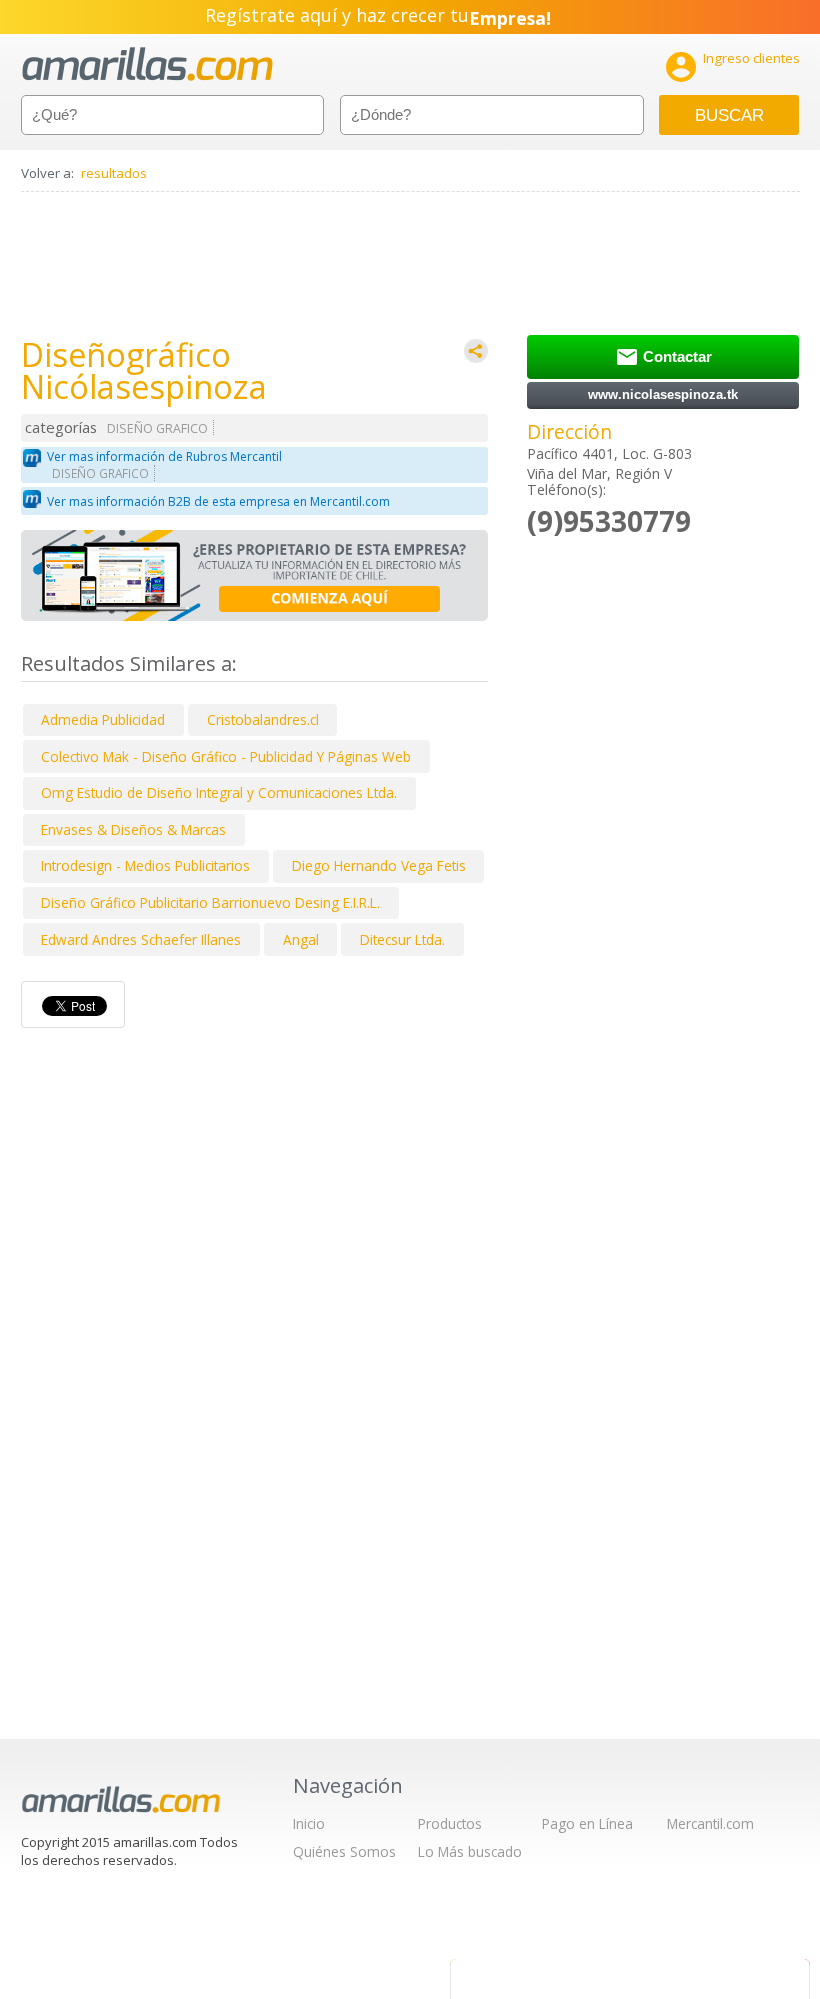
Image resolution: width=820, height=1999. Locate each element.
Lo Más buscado (470, 1851)
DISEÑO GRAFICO (157, 428)
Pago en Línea (587, 1823)
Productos (450, 1823)
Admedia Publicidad (103, 719)
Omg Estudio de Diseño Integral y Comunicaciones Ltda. (219, 792)
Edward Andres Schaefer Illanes (141, 939)
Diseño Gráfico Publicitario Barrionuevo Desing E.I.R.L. (210, 902)
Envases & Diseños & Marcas (133, 829)
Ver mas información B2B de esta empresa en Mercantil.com (218, 501)
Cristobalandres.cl (263, 719)
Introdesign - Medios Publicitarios (145, 865)
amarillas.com (147, 64)
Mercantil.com (710, 1823)
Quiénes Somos (344, 1851)
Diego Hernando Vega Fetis (379, 865)
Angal (301, 939)
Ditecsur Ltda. (402, 939)
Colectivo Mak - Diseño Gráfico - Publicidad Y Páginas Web (226, 756)
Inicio (309, 1823)
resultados (114, 173)
